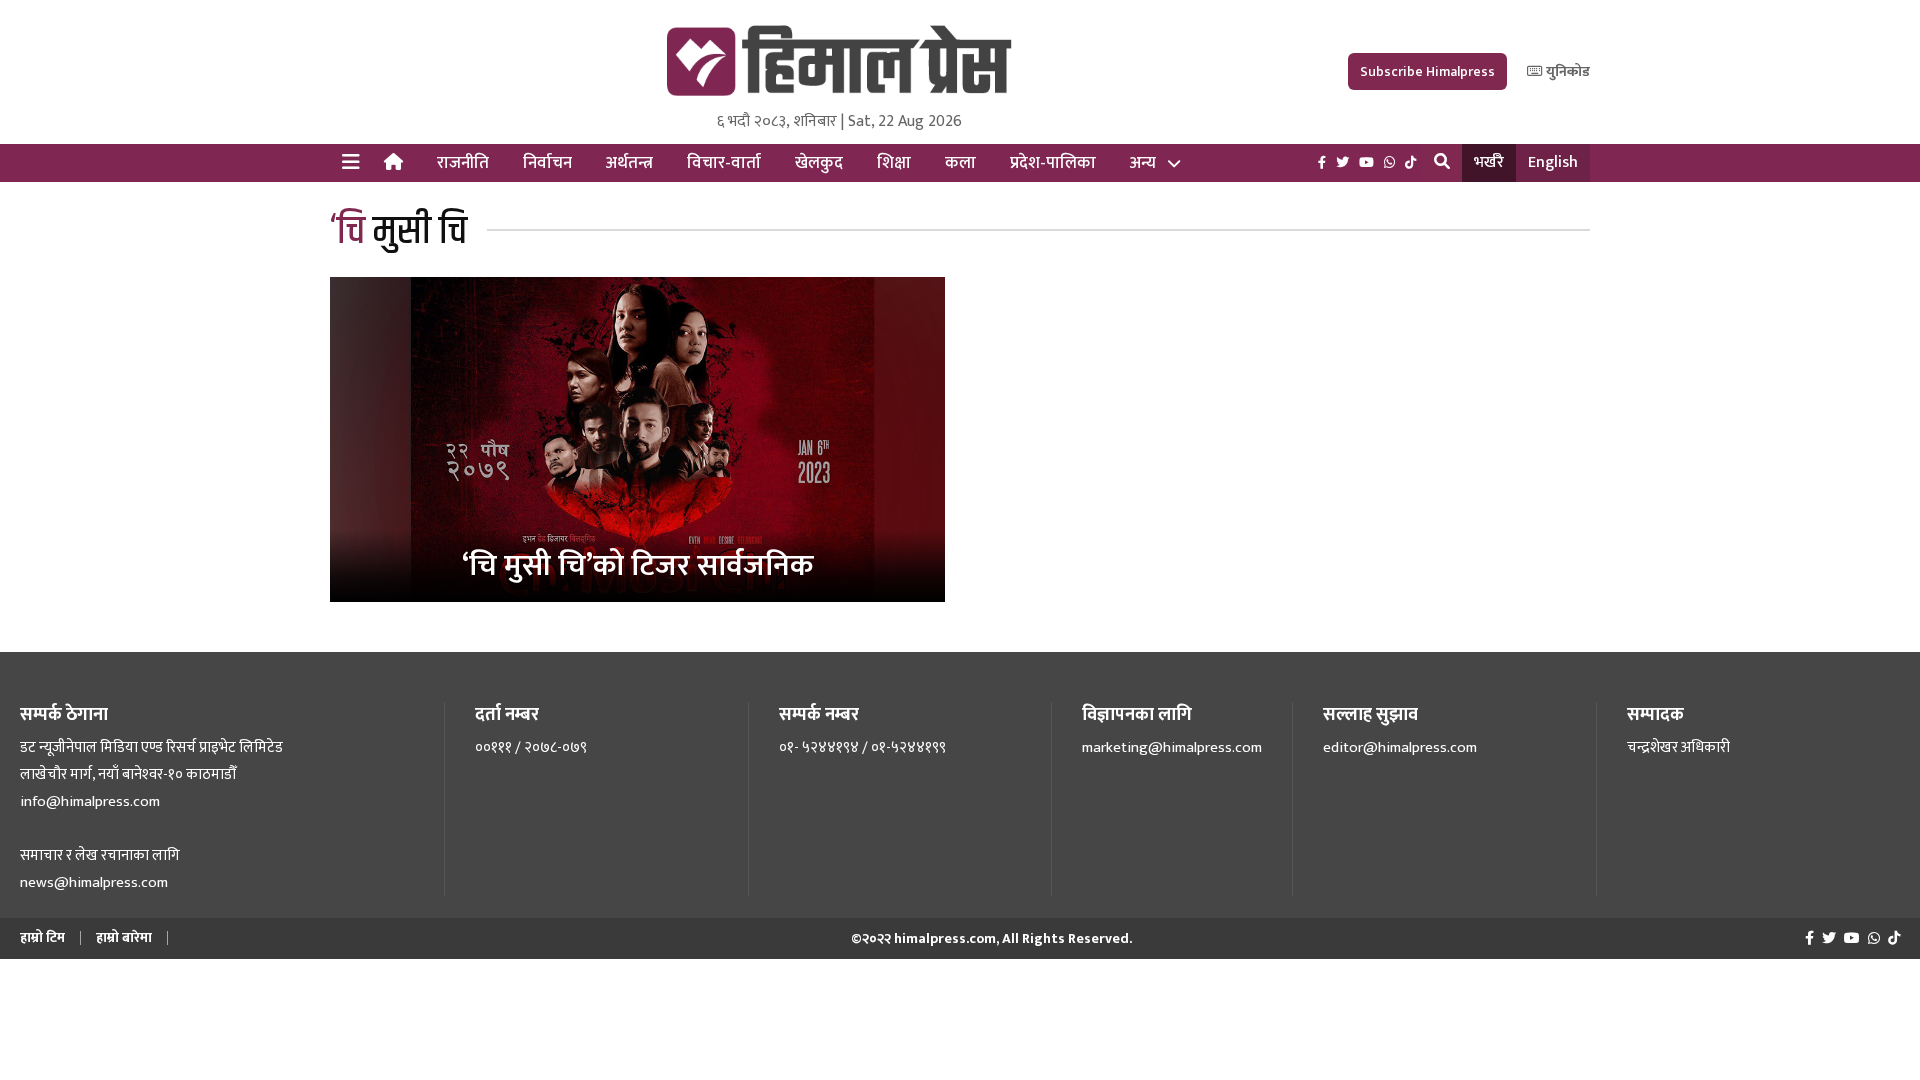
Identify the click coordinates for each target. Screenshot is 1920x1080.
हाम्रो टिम (42, 937)
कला (960, 163)
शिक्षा (894, 163)
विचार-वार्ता (724, 163)
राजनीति (463, 163)
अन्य (1143, 163)
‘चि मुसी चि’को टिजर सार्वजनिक (637, 566)
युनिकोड (1566, 71)
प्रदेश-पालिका (1053, 163)
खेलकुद (819, 163)
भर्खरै (1489, 162)
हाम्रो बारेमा (124, 937)
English (1553, 162)
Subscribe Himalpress (1427, 71)
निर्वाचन (547, 163)
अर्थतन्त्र (629, 163)
